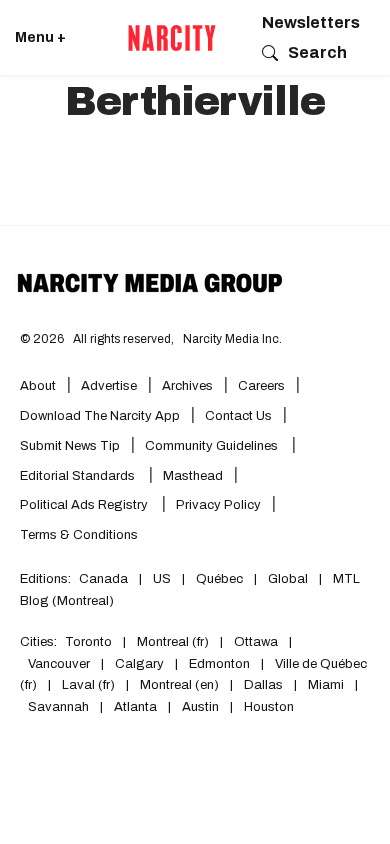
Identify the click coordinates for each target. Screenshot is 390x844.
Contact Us (238, 416)
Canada (103, 579)
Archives (187, 386)
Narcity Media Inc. (232, 339)
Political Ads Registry (85, 505)
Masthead (193, 476)
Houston (269, 707)
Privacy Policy (218, 505)
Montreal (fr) (173, 642)
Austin (200, 707)
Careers (261, 386)
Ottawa (256, 642)
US (162, 579)
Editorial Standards (79, 476)
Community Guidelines (213, 446)
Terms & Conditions (79, 535)
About (38, 386)
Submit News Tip (70, 446)
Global (288, 579)
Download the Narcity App (100, 416)
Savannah (58, 707)
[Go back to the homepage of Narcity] (172, 38)
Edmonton (219, 664)
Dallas (263, 685)
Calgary (139, 664)
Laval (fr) (88, 685)
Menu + (40, 37)
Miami (326, 685)
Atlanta (135, 707)
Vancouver (59, 664)
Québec (219, 579)
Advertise (109, 386)
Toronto (88, 642)
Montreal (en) (179, 685)
